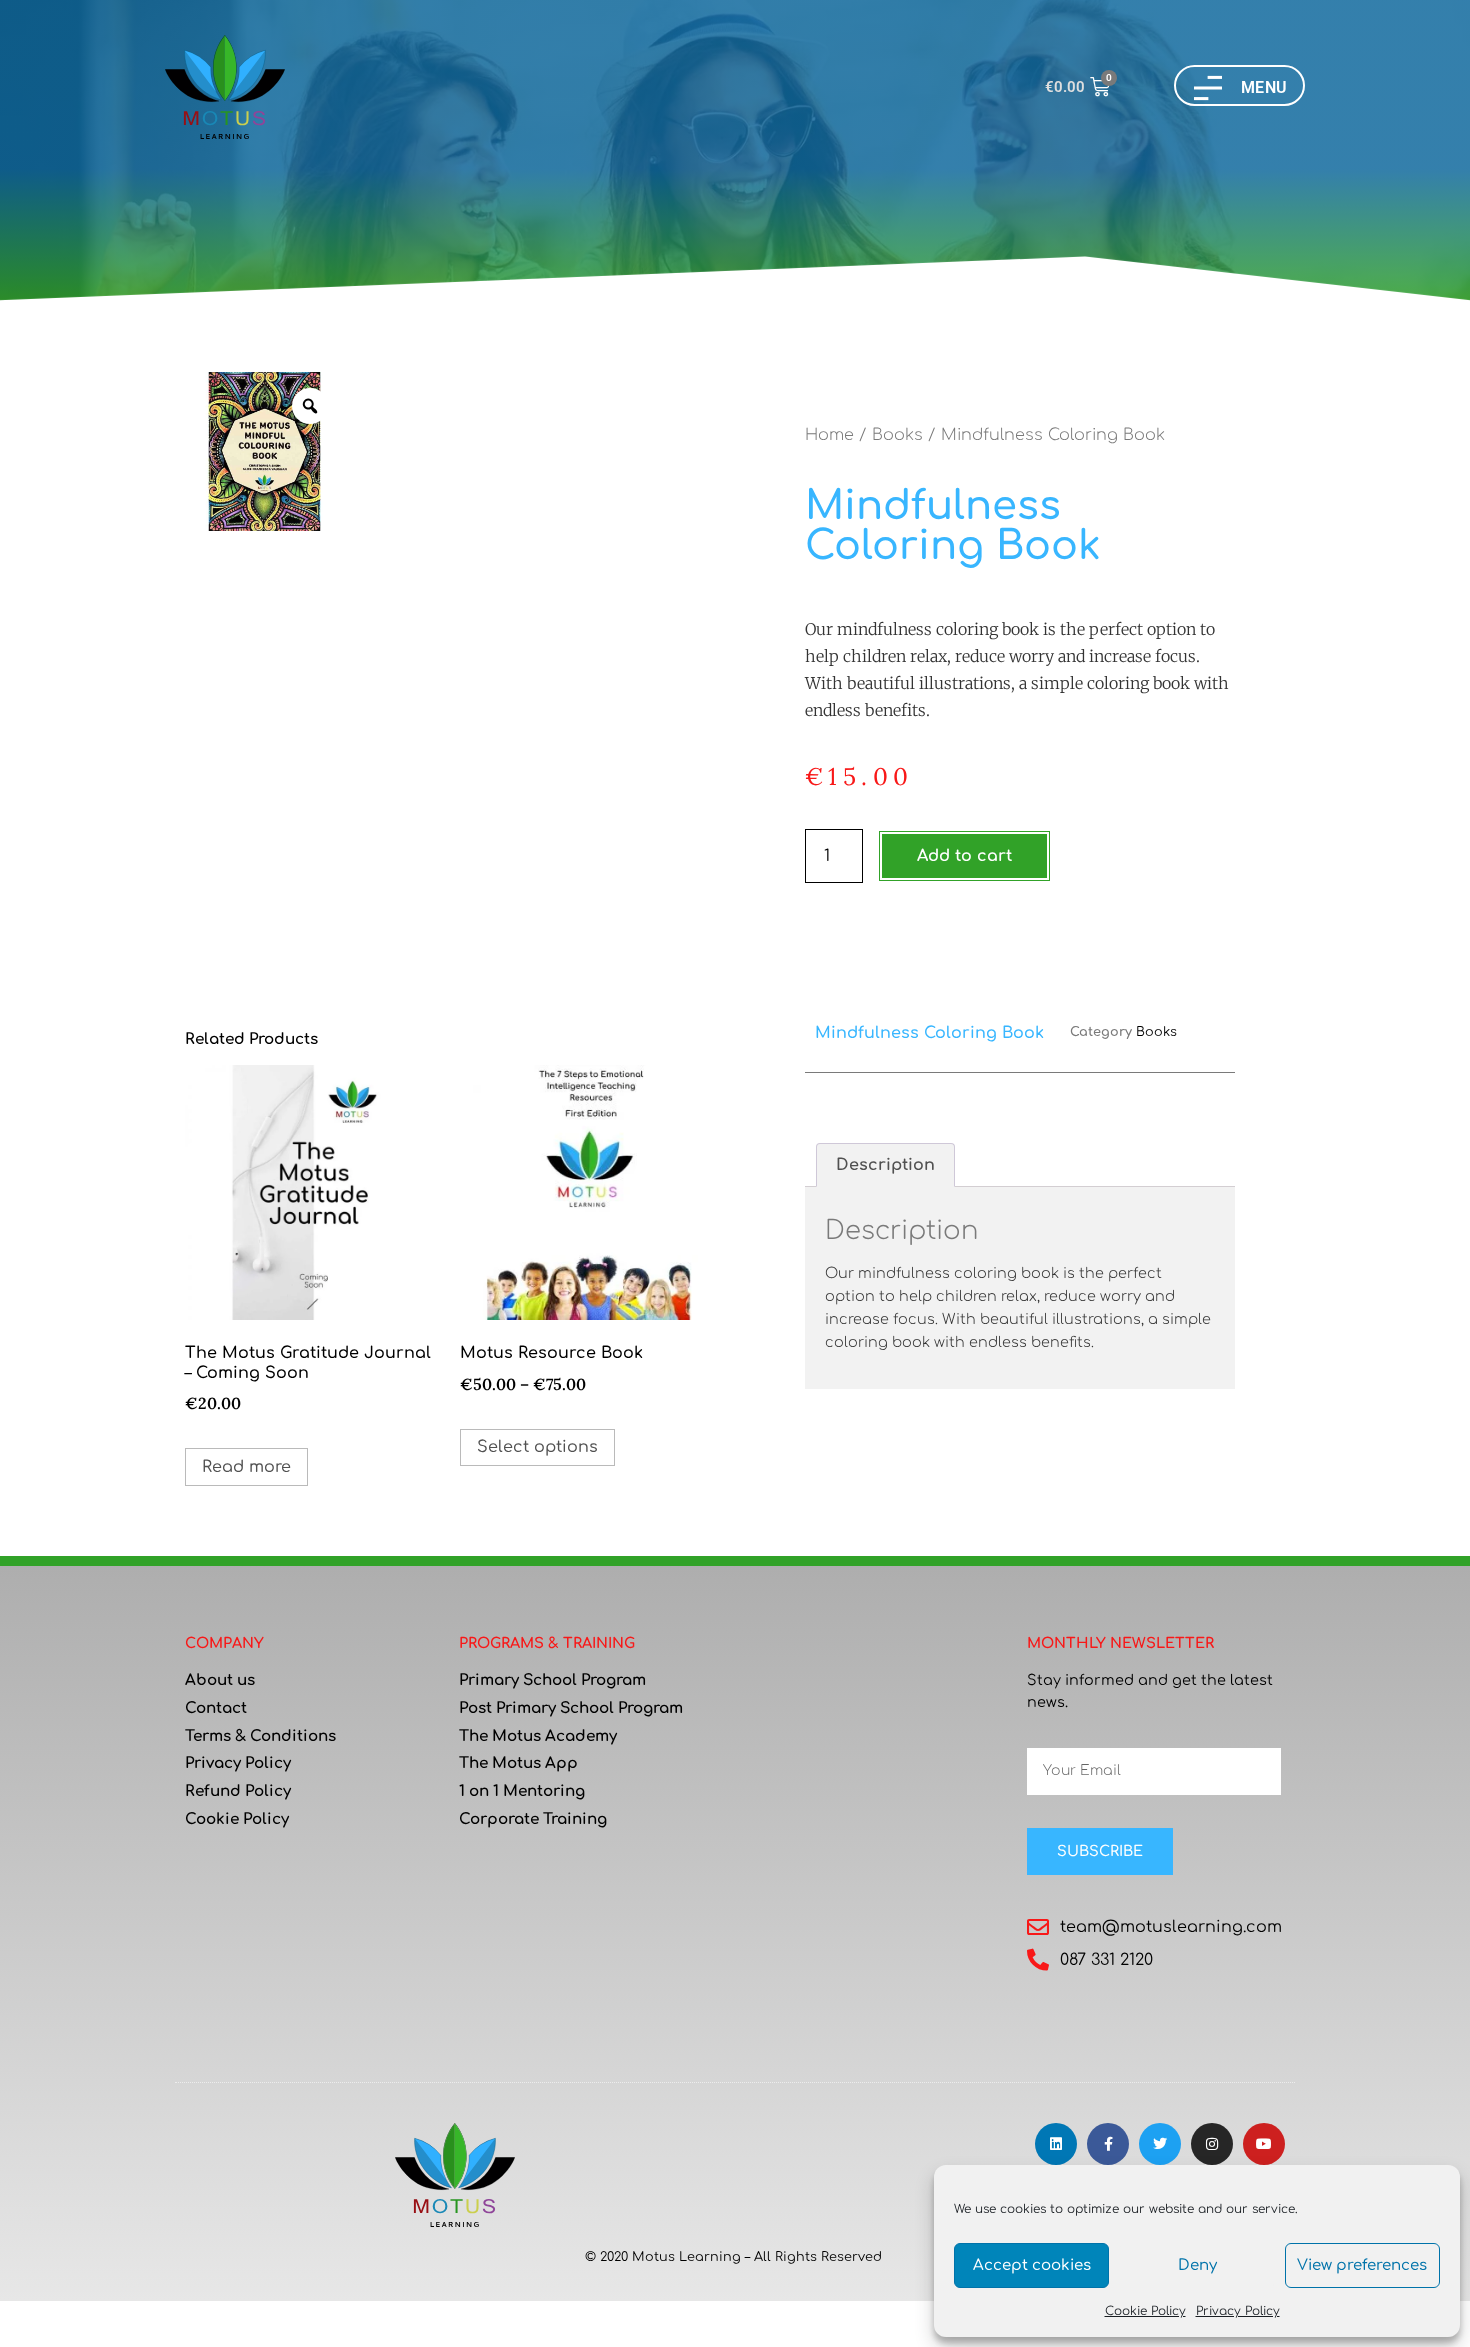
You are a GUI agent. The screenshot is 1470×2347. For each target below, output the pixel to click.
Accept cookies (1032, 2265)
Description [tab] (885, 1165)
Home (829, 435)
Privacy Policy (1238, 2311)
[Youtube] (1264, 2144)
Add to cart (964, 856)
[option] (264, 451)
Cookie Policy (1145, 2311)
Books (897, 435)
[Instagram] (1212, 2144)
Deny (1197, 2265)
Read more (246, 1467)
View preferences (1362, 2265)
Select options (537, 1447)
